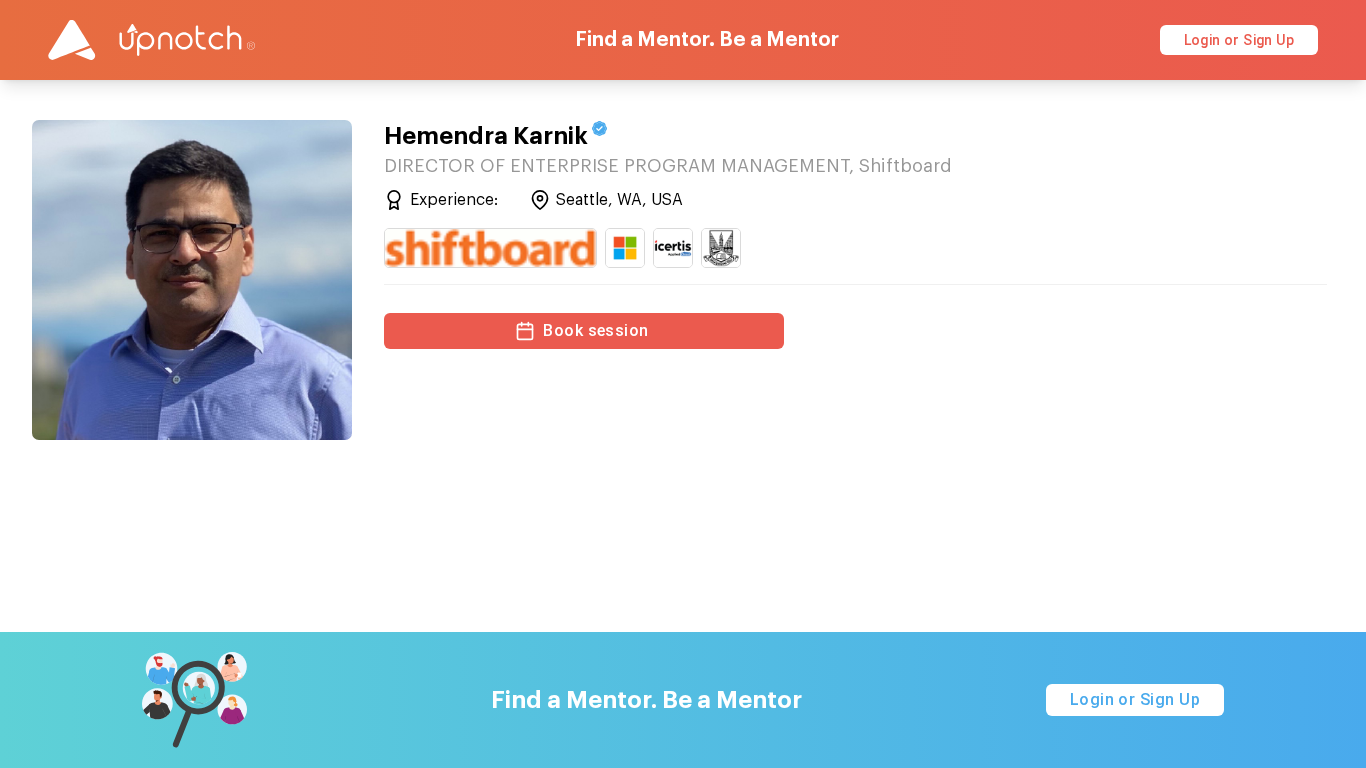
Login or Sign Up (1239, 40)
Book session (596, 330)
